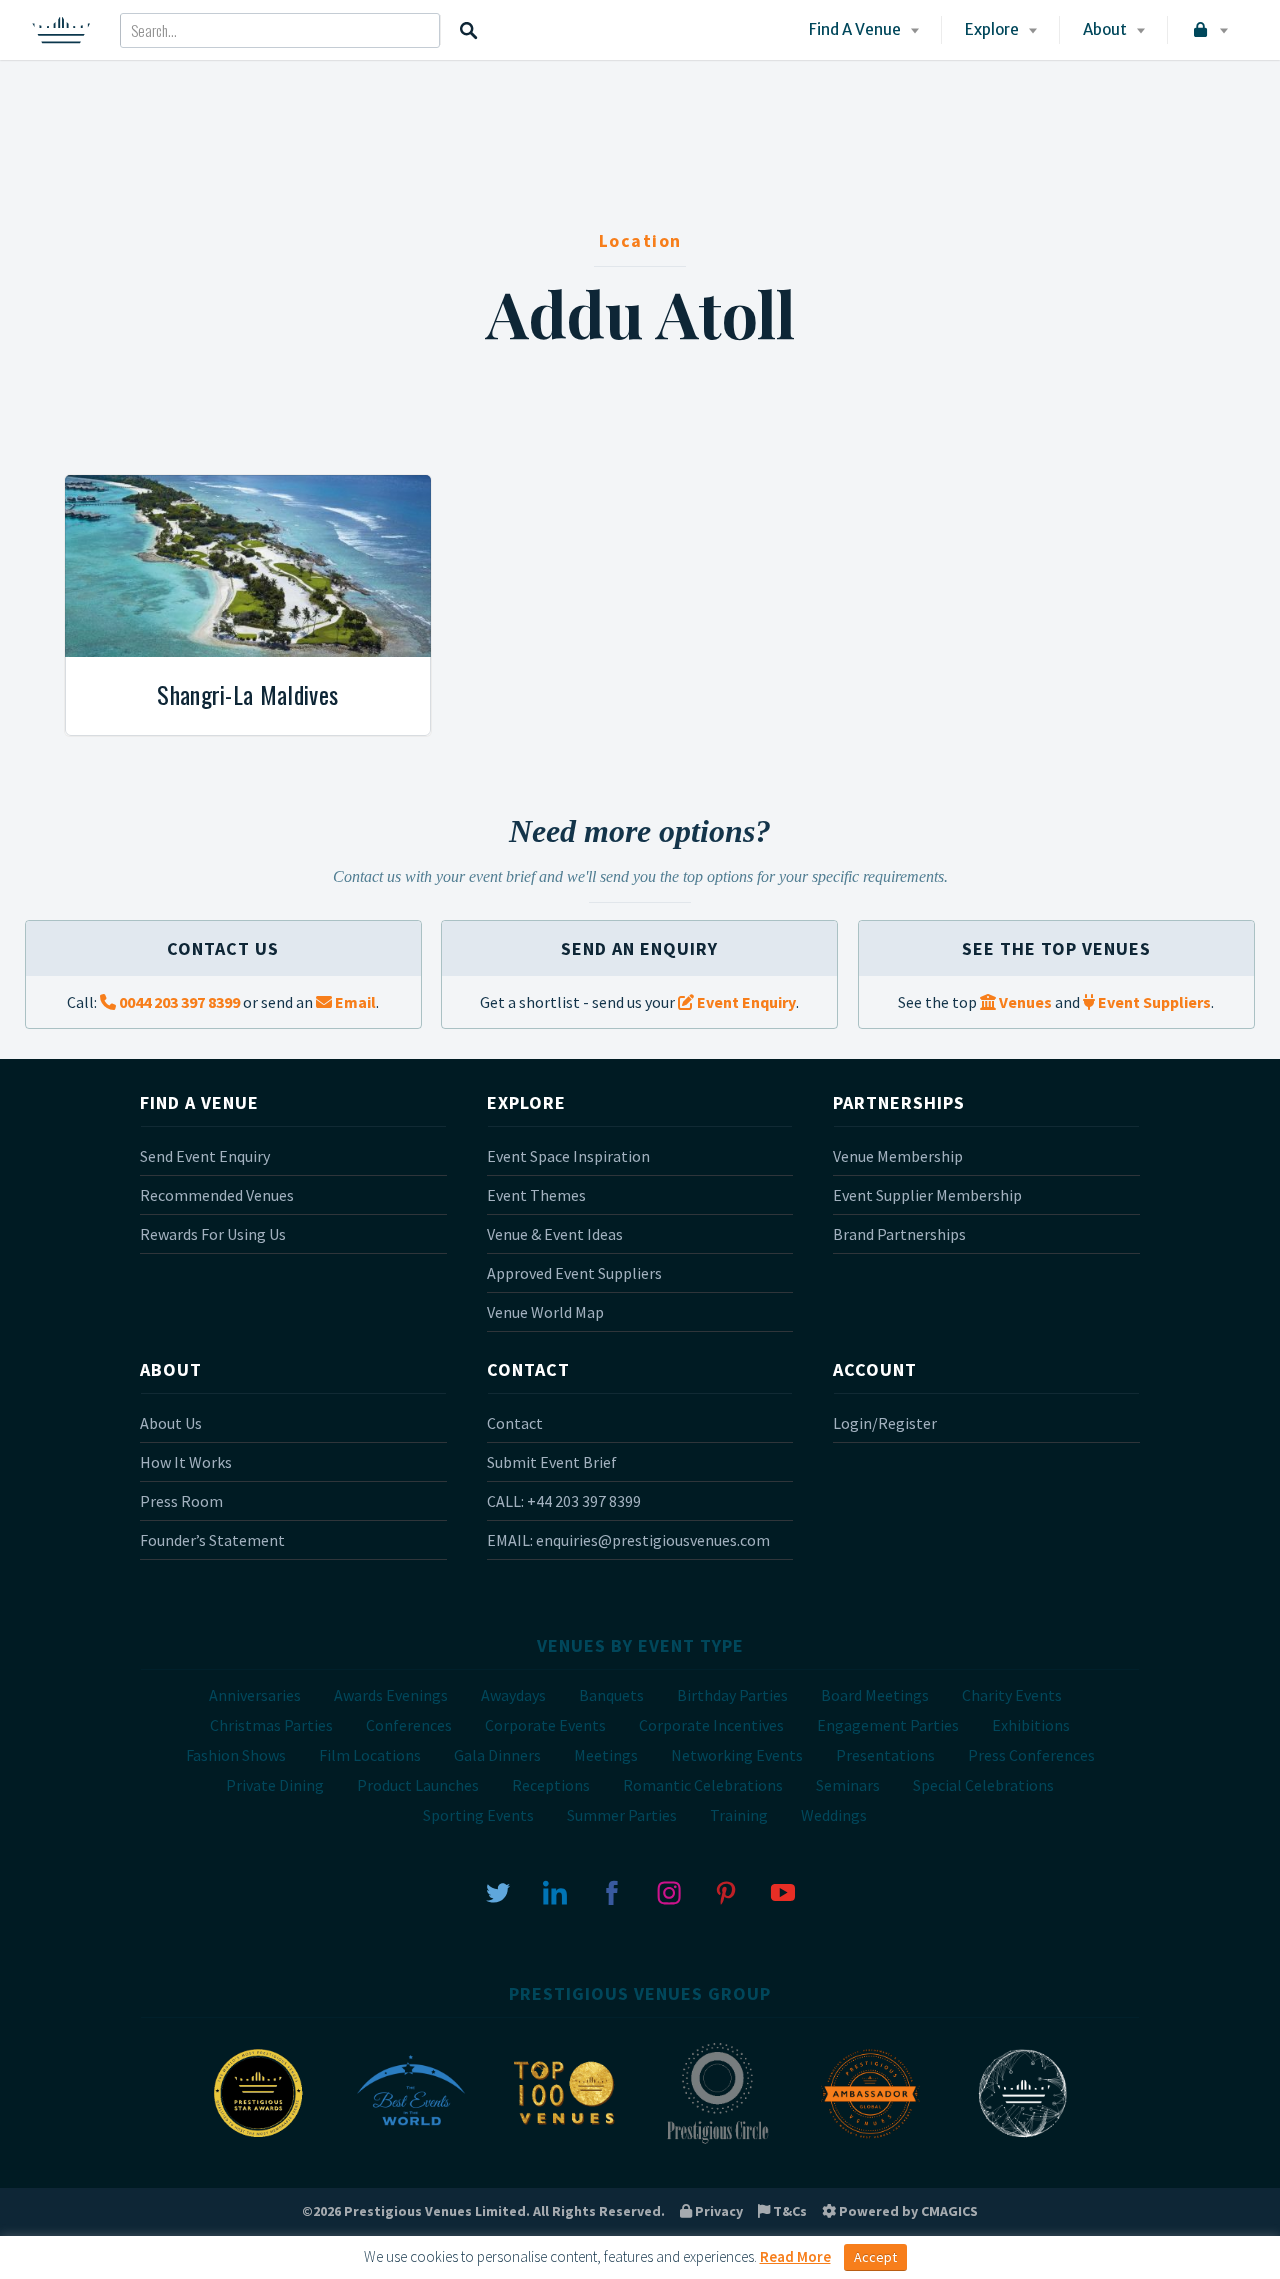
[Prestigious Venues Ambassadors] (870, 2142)
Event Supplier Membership (927, 1195)
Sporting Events (478, 1815)
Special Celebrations (983, 1785)
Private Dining (275, 1785)
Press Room (181, 1501)
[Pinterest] (726, 1891)
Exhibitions (1031, 1725)
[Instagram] (669, 1891)
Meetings (606, 1755)
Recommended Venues (217, 1195)
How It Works (186, 1462)
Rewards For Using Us (213, 1234)
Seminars (848, 1785)
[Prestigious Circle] (717, 2142)
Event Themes (536, 1195)
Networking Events (737, 1755)
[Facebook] (612, 1891)
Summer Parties (622, 1815)
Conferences (409, 1725)
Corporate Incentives (711, 1725)
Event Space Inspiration (568, 1156)
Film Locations (370, 1755)
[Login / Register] (1208, 30)
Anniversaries (255, 1695)
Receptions (551, 1785)
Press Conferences (1031, 1755)
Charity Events (1012, 1695)
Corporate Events (545, 1725)
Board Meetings (875, 1695)
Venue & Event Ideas (555, 1234)
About (1105, 29)
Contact (515, 1423)
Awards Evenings (391, 1695)
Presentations (885, 1755)
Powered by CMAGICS (907, 2211)
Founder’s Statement (212, 1540)
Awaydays (513, 1695)
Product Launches (418, 1785)
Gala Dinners (497, 1755)
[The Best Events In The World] (411, 2142)
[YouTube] (783, 1891)
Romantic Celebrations (703, 1785)
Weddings (834, 1815)
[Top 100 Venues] (564, 2142)
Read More (795, 2256)
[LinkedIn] (555, 1891)
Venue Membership (898, 1156)
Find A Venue (855, 29)
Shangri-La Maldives (247, 694)
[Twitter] (498, 1891)
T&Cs (788, 2211)
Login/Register (885, 1423)
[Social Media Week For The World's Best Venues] (1023, 2142)
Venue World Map (545, 1312)
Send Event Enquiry (205, 1156)
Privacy (717, 2211)
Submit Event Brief (552, 1462)
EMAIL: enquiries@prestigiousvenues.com (628, 1540)
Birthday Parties (732, 1695)
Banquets (611, 1695)
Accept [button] (875, 2257)
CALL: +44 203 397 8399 (564, 1501)
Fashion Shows (236, 1755)
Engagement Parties (888, 1725)
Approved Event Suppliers (574, 1273)
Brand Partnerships (899, 1234)
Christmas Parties (271, 1725)
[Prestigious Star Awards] (258, 2142)
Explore (992, 29)
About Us (171, 1423)
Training (739, 1815)
